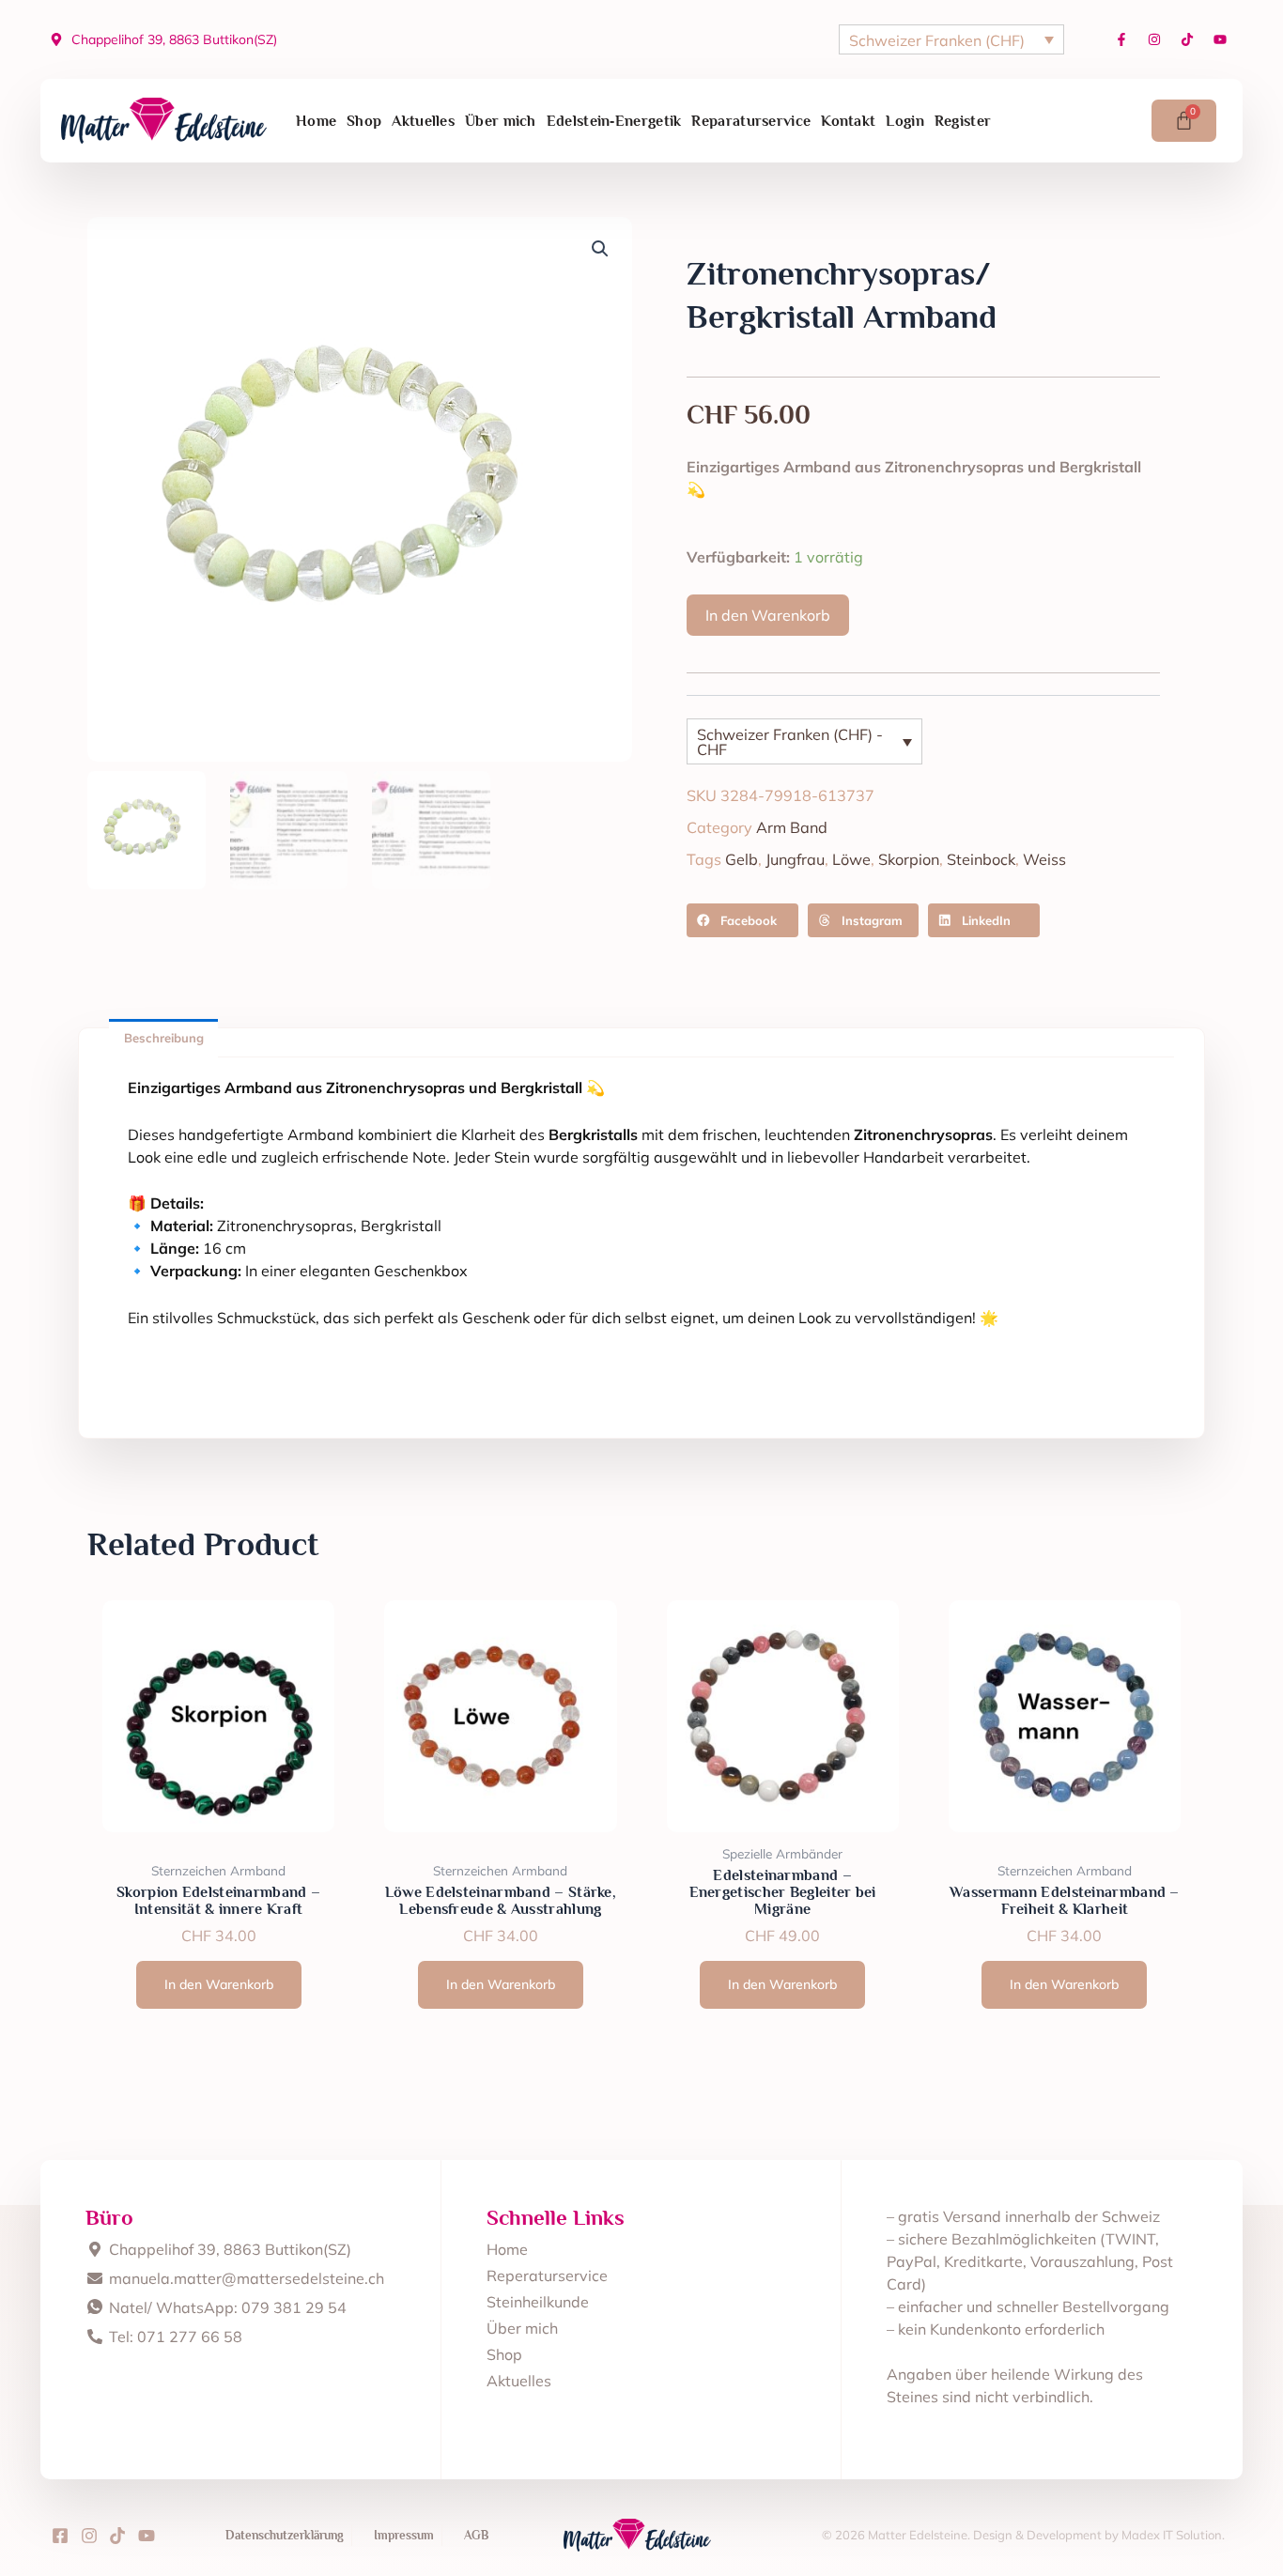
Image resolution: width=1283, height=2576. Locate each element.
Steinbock (981, 859)
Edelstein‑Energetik (614, 121)
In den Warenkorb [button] (219, 1984)
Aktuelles (423, 121)
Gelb (742, 859)
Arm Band (792, 827)
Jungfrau (795, 859)
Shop (364, 121)
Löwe (851, 859)
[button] (600, 249)
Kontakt (848, 121)
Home (316, 121)
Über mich (501, 121)
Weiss (1044, 859)
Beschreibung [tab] (164, 1038)
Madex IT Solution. (1173, 2535)
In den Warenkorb (768, 615)
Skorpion (909, 859)
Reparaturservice (751, 121)
